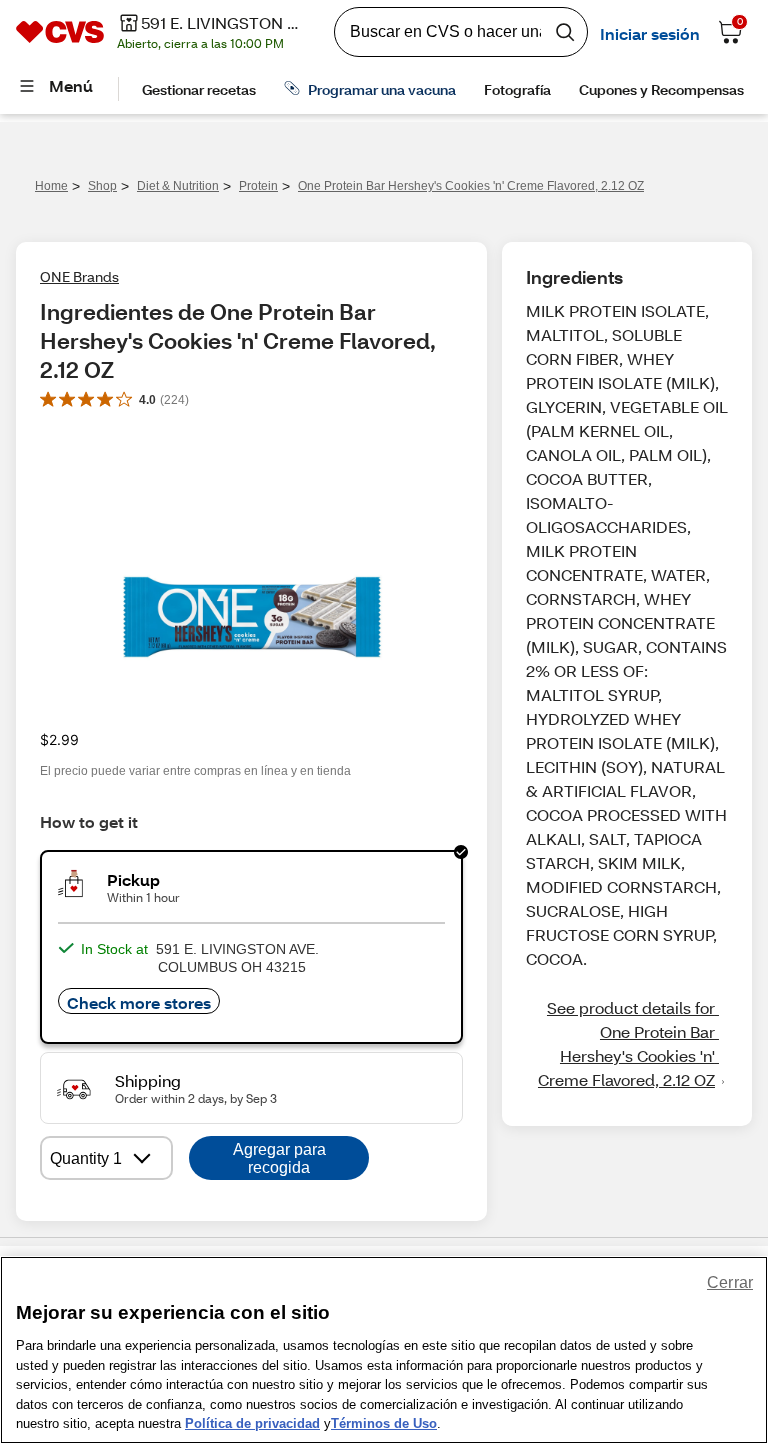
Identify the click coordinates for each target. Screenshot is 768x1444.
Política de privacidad (252, 1423)
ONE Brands (79, 276)
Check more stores (139, 1002)
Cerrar (730, 1282)
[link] (627, 1044)
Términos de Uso (384, 1423)
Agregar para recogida (279, 1158)
